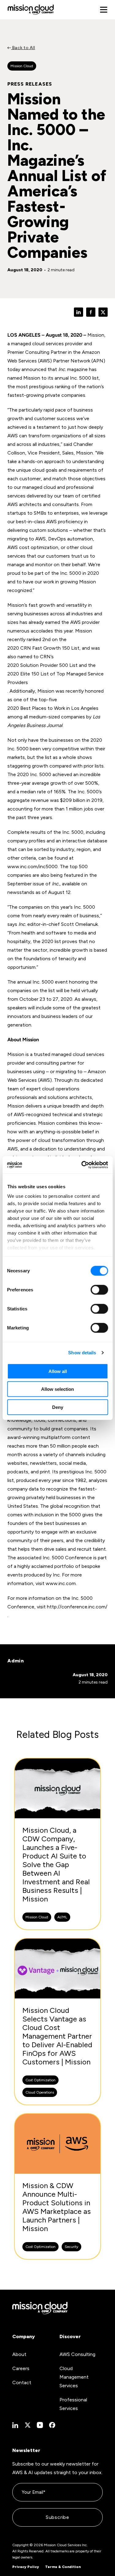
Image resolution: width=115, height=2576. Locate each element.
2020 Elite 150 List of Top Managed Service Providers (56, 678)
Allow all (58, 1371)
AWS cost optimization (33, 547)
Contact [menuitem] (22, 2383)
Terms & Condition (63, 2567)
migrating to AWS (27, 539)
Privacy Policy (26, 2567)
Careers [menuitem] (21, 2368)
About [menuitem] (19, 2354)
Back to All (23, 48)
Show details (82, 1353)
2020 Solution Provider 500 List (42, 665)
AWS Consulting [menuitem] (77, 2354)
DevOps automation (71, 539)
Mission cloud (22, 66)
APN (98, 361)
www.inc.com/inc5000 (33, 866)
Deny (58, 1407)
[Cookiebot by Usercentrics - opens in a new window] (82, 1165)
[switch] (99, 1290)
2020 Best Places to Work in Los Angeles (53, 708)
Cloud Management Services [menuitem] (74, 2377)
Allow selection (57, 1389)
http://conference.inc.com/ (77, 1607)
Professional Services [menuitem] (73, 2404)
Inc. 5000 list (84, 378)
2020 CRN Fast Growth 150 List (43, 648)
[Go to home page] (31, 10)
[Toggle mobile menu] (104, 10)
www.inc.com (61, 1583)
